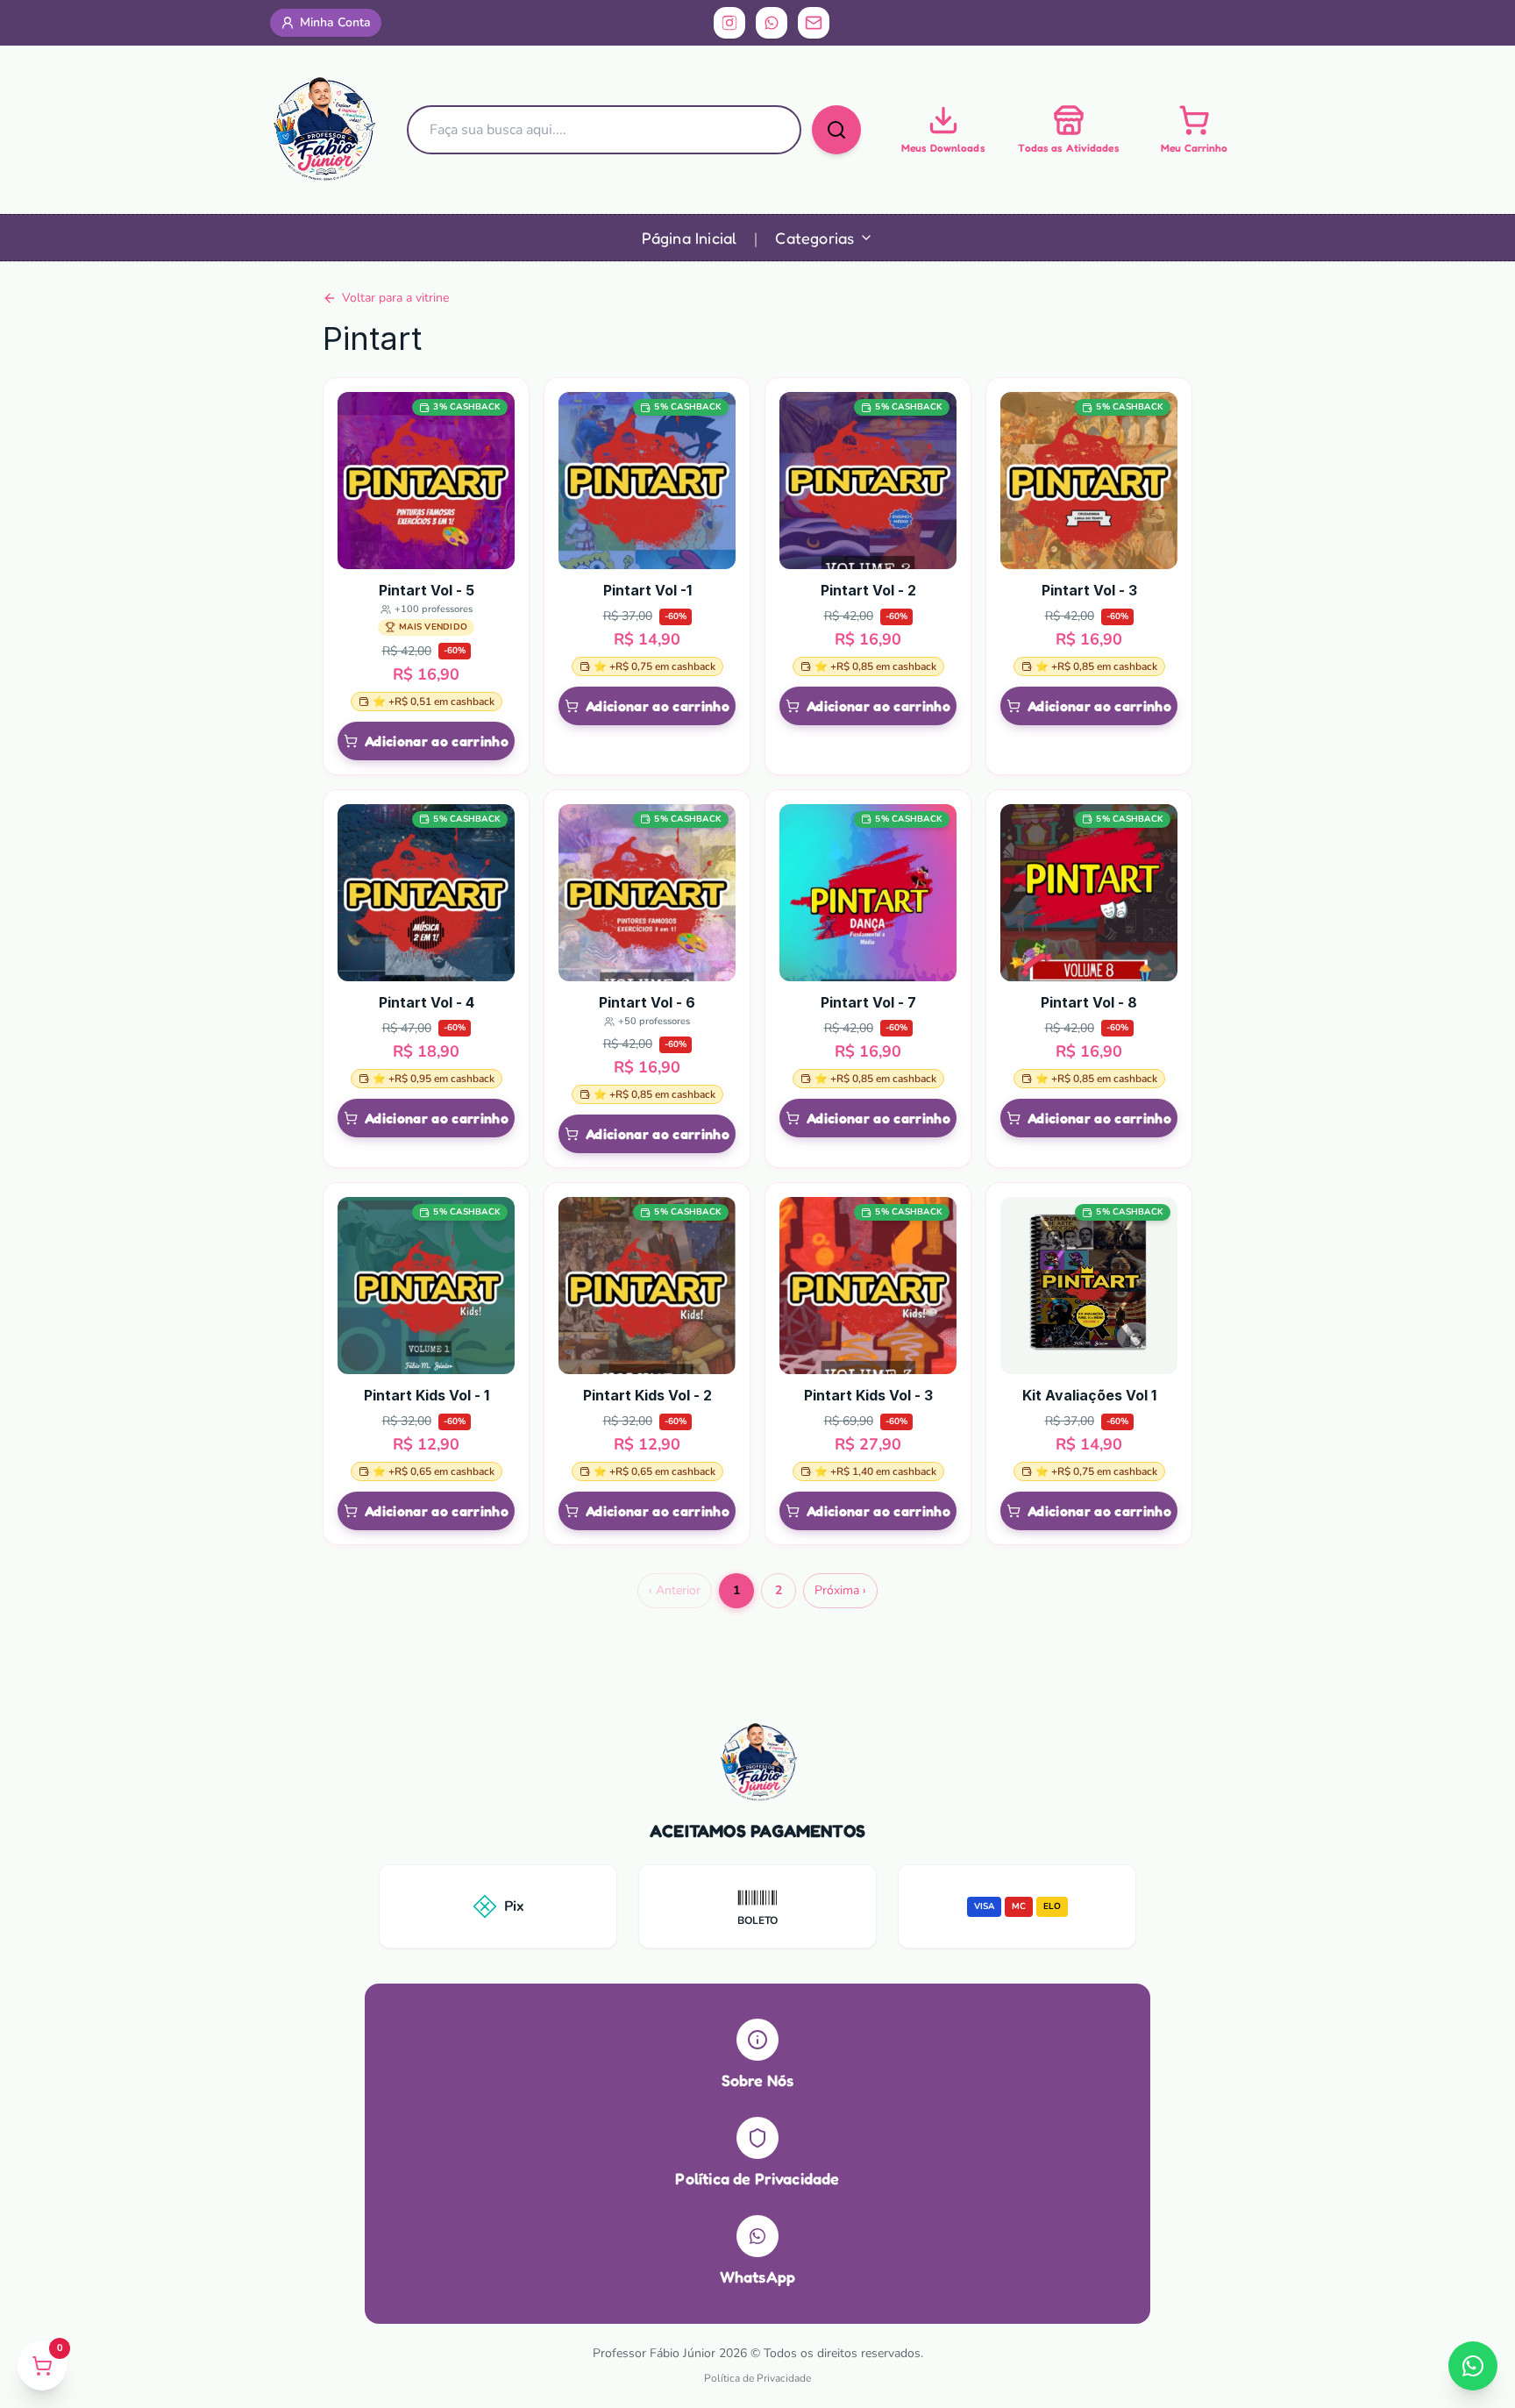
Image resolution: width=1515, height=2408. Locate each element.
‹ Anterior (675, 1590)
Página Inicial (690, 238)
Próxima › (840, 1590)
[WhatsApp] (772, 23)
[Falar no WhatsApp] (1473, 2366)
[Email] (814, 23)
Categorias (814, 238)
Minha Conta (335, 22)
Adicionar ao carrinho (437, 741)
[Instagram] (729, 23)
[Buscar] (836, 130)
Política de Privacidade (757, 2378)
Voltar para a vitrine (395, 298)
